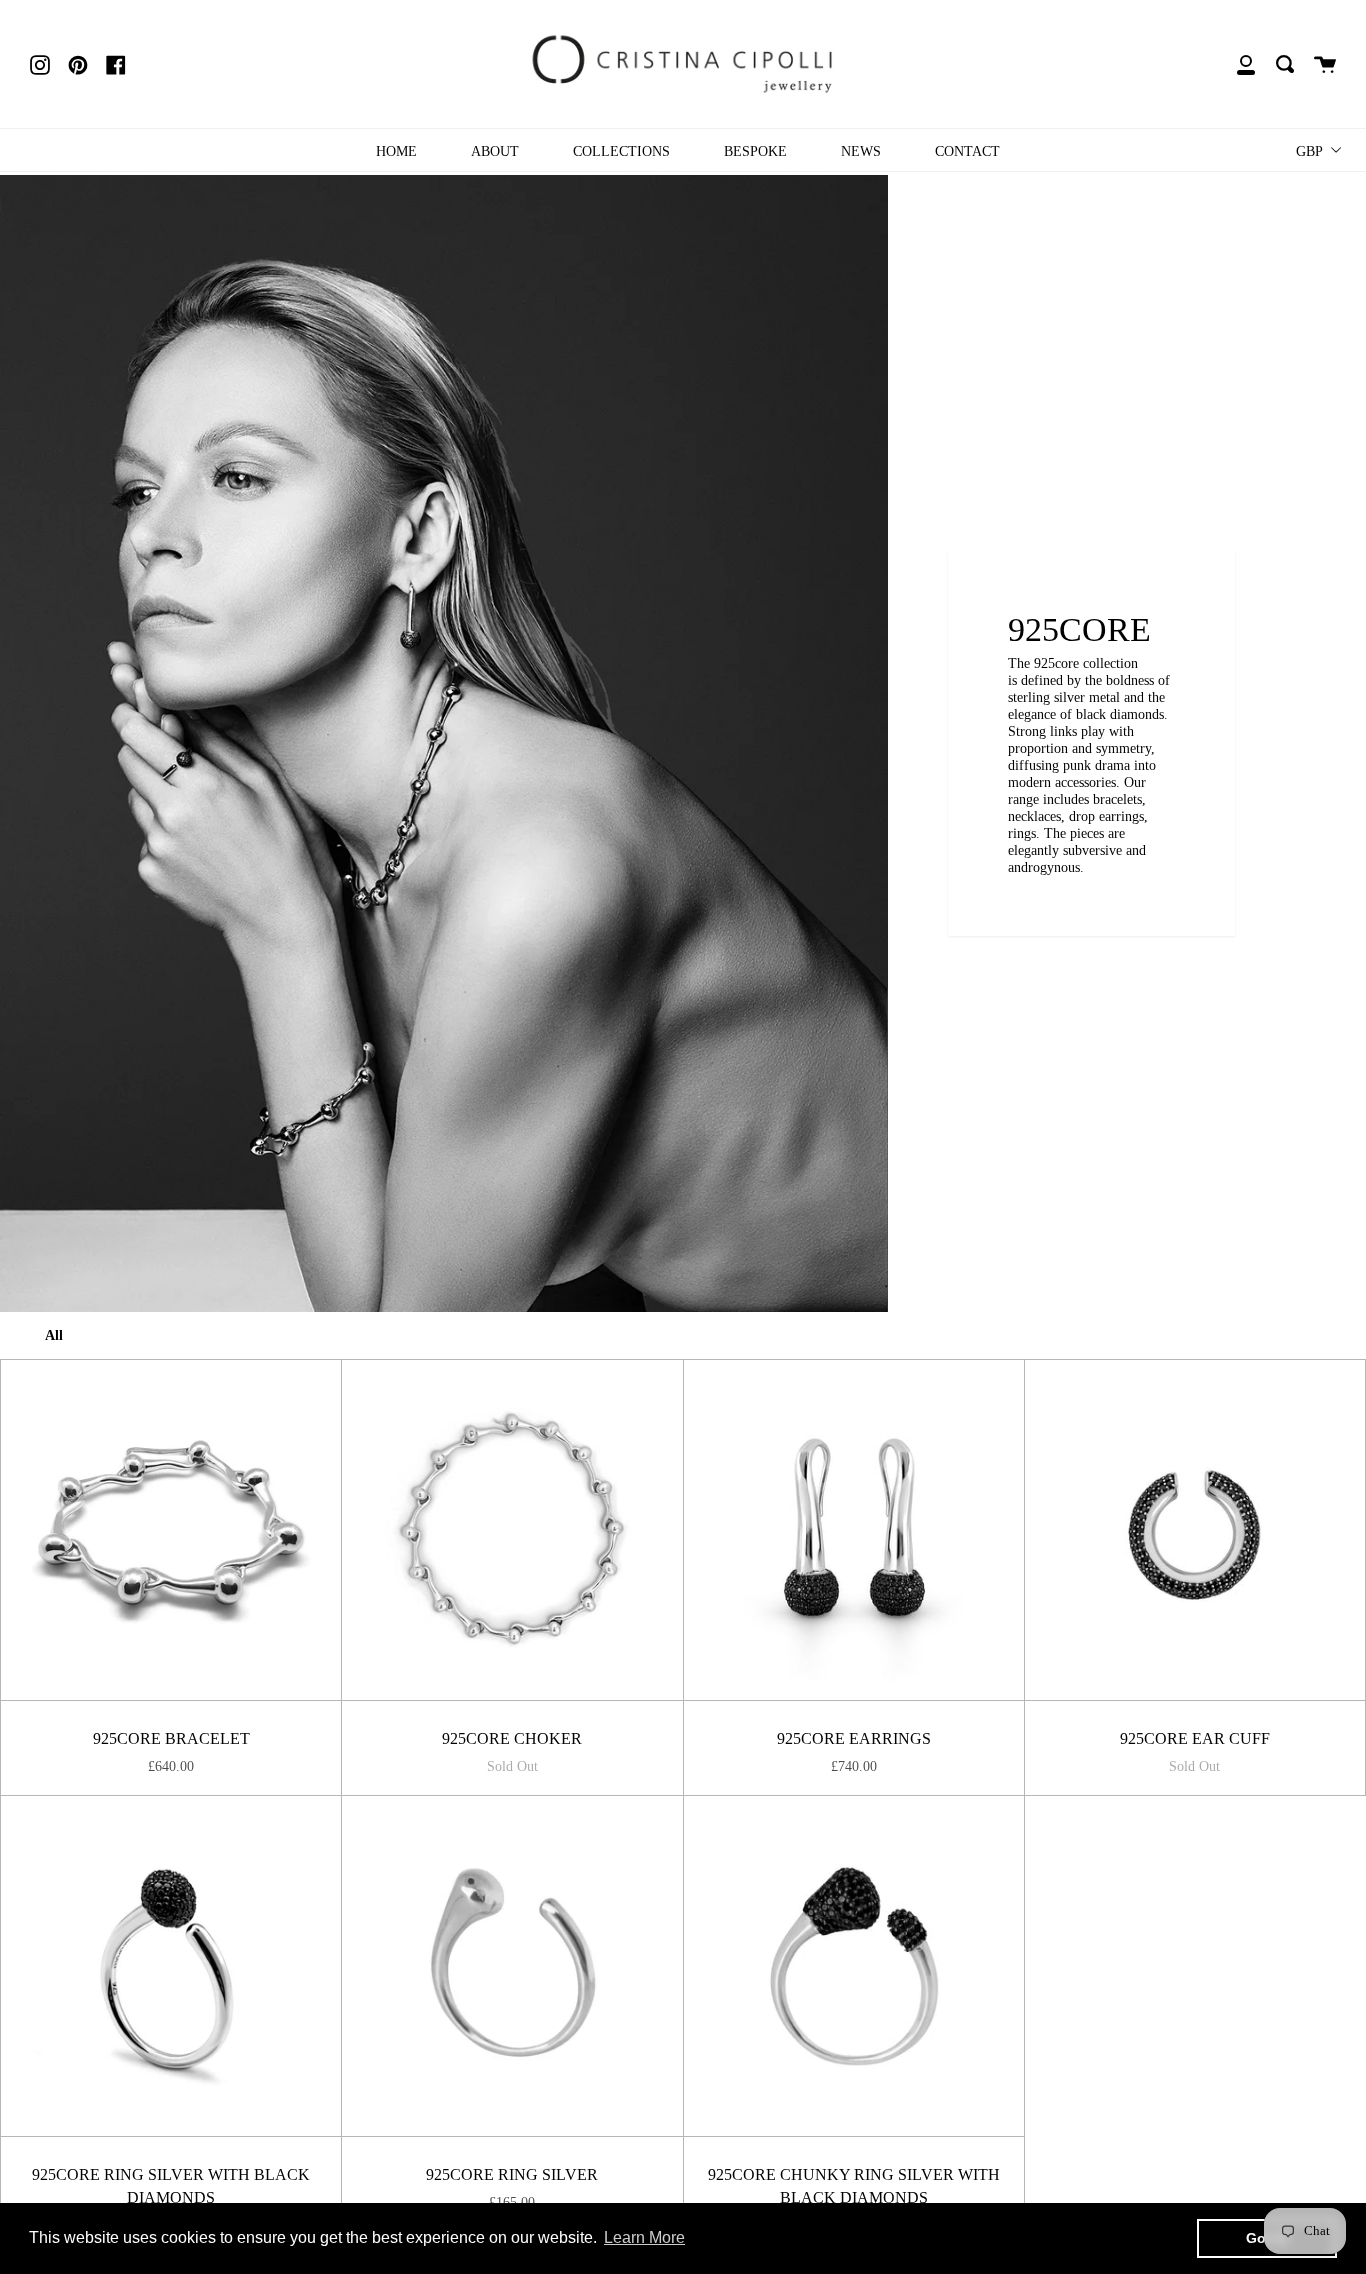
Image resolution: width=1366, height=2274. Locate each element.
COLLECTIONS (621, 151)
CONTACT (967, 151)
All (54, 1335)
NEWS (861, 151)
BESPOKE (755, 151)
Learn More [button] (644, 2237)
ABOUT (495, 151)
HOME (396, 151)
